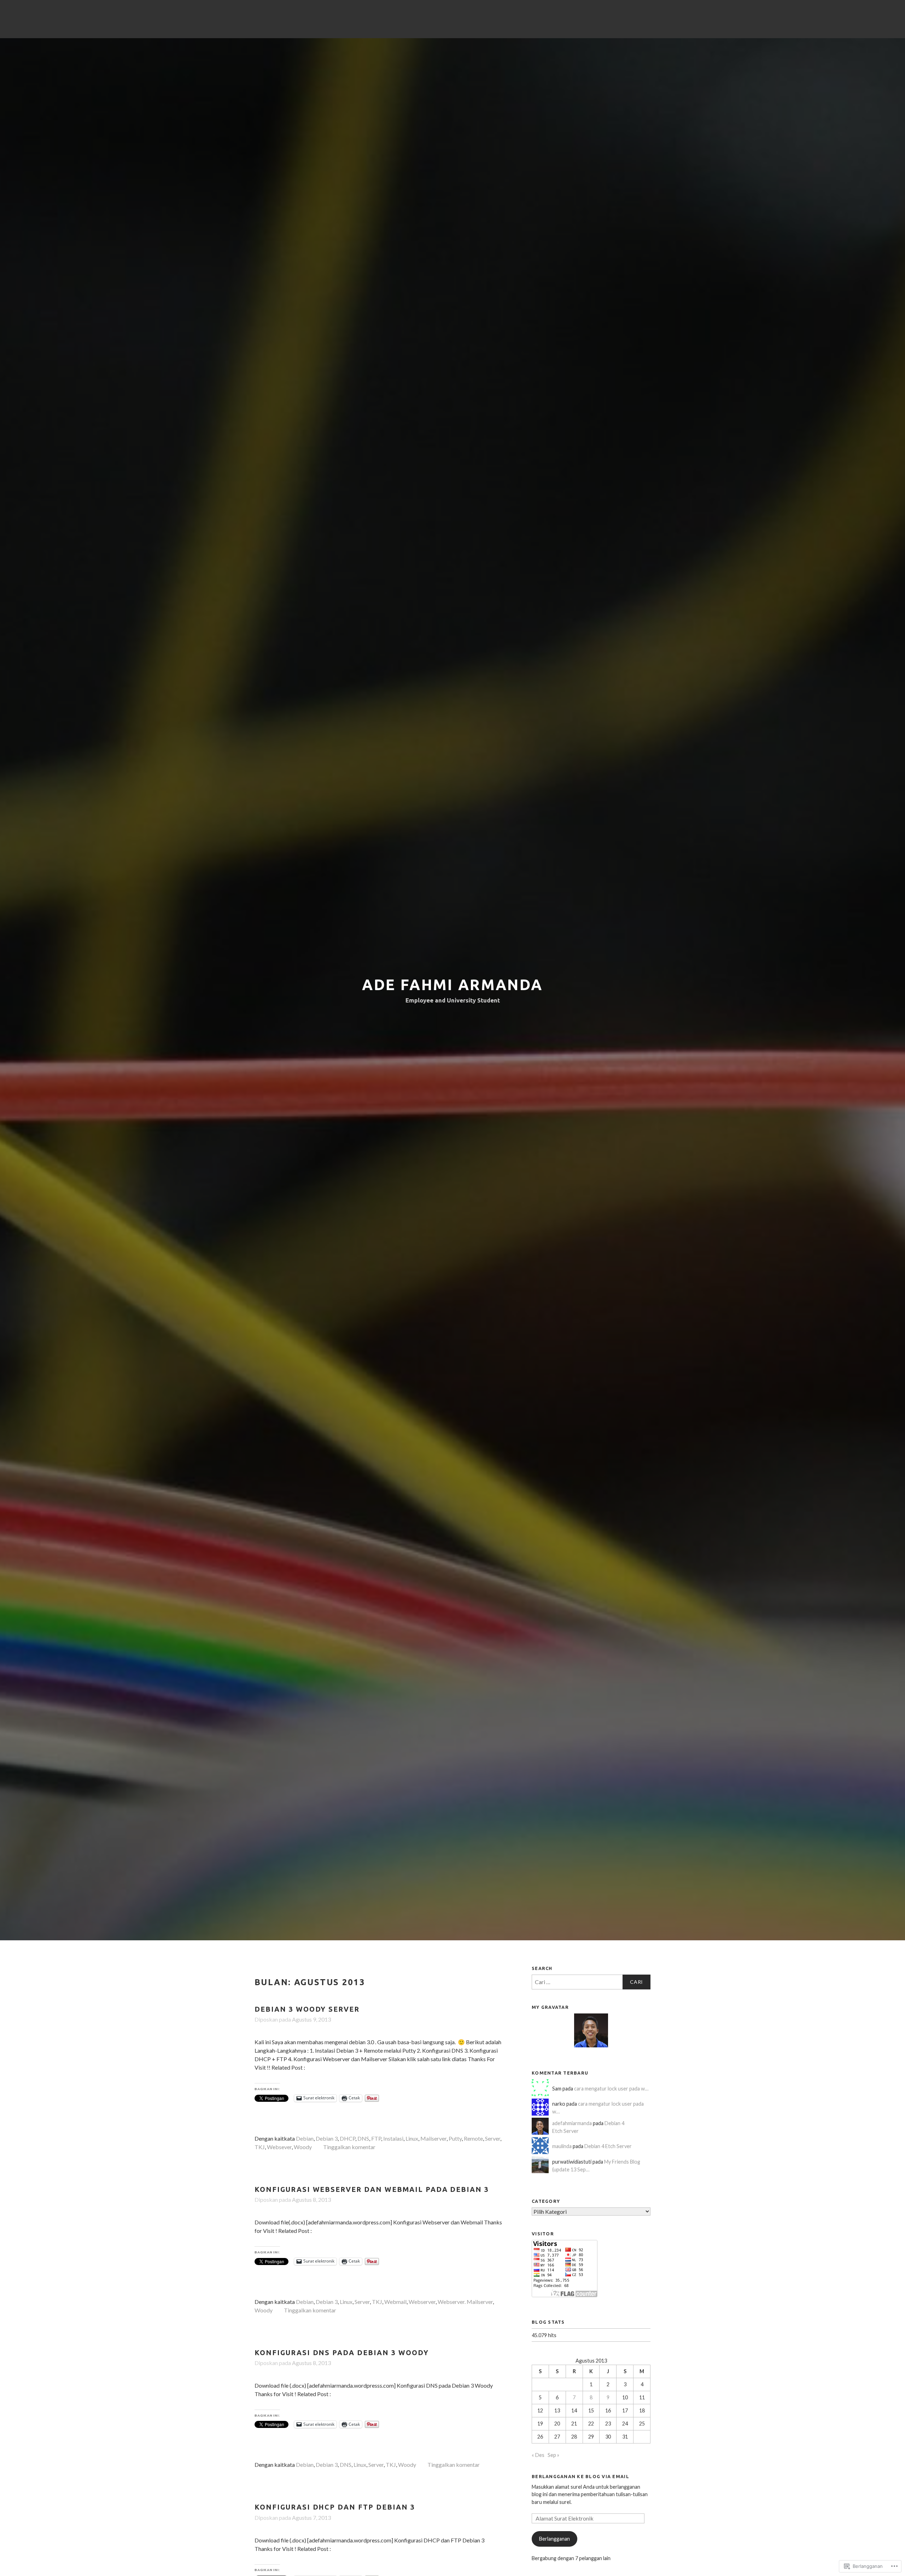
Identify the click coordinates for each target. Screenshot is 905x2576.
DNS (363, 2138)
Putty (455, 2138)
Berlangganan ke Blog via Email (580, 2476)
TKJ (260, 2147)
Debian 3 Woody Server (307, 2009)
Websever (279, 2147)
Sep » (553, 2455)
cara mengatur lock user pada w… (611, 2089)
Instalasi (393, 2138)
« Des (538, 2455)
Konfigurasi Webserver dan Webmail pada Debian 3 (372, 2189)
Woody (303, 2147)
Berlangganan (554, 2539)
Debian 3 (327, 2138)
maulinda (562, 2146)
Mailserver (433, 2138)
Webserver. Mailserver (465, 2302)
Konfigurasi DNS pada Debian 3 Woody (342, 2353)
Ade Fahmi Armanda (452, 985)
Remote (473, 2138)
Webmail (395, 2302)
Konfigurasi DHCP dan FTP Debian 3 (335, 2507)
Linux (412, 2138)
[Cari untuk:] (591, 1982)
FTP (376, 2138)
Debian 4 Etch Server (608, 2146)
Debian (305, 2138)
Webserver (422, 2302)
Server (493, 2138)
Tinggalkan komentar (349, 2147)
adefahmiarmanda (572, 2123)
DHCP (348, 2138)
